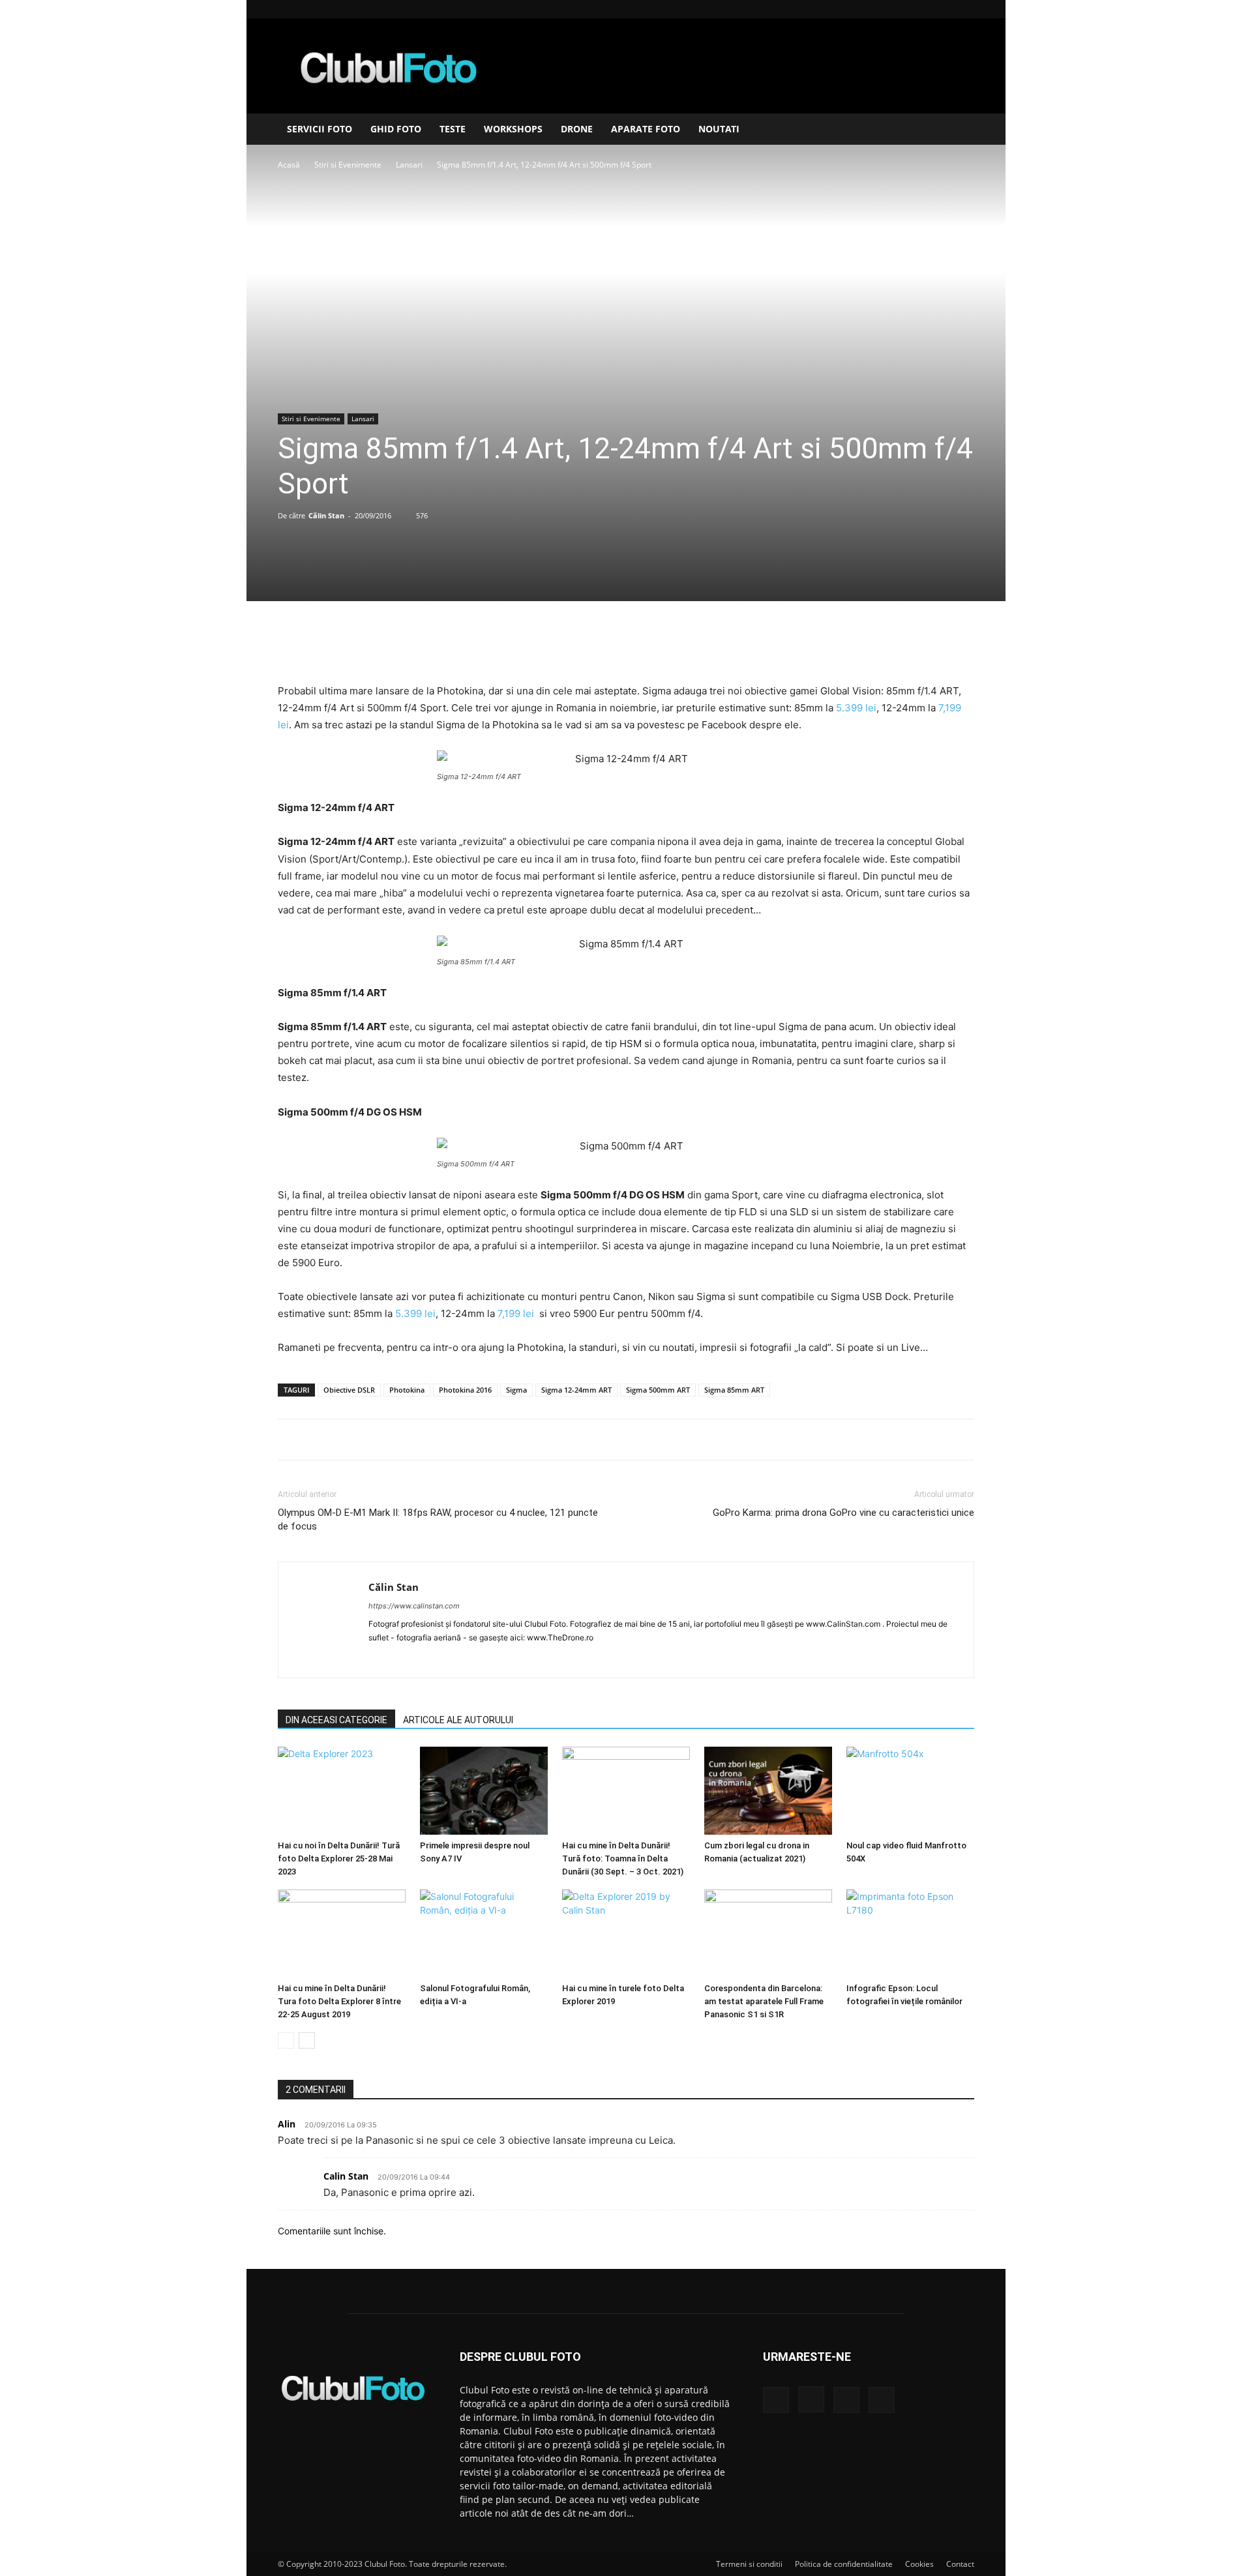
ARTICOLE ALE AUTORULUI (458, 1720)
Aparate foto (646, 129)
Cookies (919, 2564)
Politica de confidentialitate (844, 2564)
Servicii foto (320, 129)
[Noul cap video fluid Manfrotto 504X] (910, 1791)
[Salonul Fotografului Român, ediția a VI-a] (484, 1933)
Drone (577, 129)
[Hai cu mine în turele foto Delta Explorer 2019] (626, 1933)
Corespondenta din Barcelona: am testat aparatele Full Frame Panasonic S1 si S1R (764, 2001)
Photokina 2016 (465, 1390)
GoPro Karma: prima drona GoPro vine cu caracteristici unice (843, 1513)
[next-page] (307, 2040)
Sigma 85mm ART (734, 1390)
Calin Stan (346, 2176)
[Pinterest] (625, 645)
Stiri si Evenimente (348, 165)
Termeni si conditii (749, 2564)
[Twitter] (595, 645)
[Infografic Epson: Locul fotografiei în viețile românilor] (910, 1933)
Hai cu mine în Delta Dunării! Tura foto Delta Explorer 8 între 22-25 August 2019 (339, 2001)
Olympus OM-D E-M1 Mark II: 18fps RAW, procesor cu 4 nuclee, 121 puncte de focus (438, 1519)
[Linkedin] (943, 9)
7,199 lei (516, 1313)
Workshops (513, 129)
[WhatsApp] (655, 645)
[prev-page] (286, 2040)
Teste (453, 129)
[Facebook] (900, 9)
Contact (960, 2564)
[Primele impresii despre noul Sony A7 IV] (484, 1791)
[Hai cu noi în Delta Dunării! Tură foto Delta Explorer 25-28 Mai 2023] (342, 1791)
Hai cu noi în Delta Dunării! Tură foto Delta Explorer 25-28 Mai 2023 (339, 1858)
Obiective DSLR (349, 1390)
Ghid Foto (396, 129)
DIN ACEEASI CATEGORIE (336, 1720)
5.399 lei (856, 708)
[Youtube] (964, 9)
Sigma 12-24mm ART (576, 1390)
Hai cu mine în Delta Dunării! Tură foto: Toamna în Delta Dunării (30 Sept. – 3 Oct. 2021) (623, 1858)
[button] (959, 130)
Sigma (516, 1390)
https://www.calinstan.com (414, 1606)
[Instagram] (921, 9)
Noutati (719, 129)
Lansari (409, 165)
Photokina (407, 1390)
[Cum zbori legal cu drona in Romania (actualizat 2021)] (768, 1791)
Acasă (289, 165)
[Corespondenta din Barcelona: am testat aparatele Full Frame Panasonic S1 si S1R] (768, 1933)
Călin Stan (326, 515)
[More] (686, 645)
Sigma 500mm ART (658, 1390)
